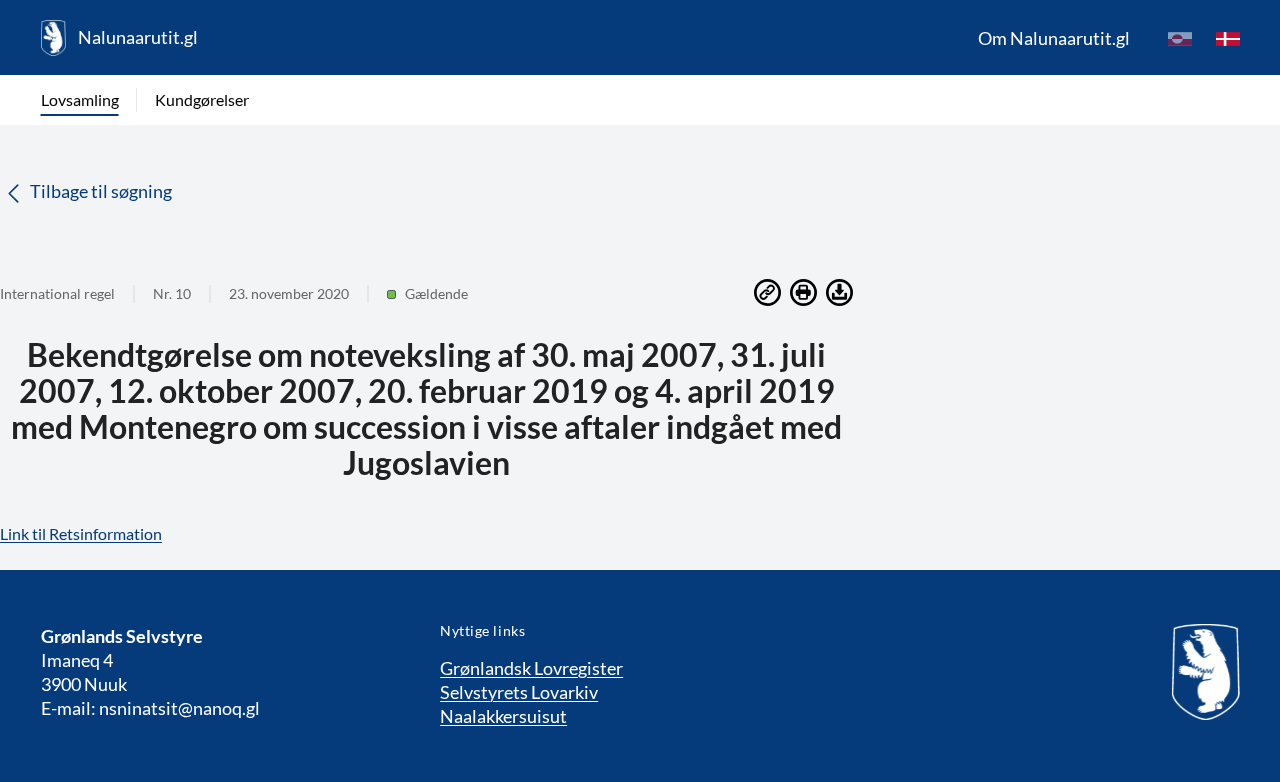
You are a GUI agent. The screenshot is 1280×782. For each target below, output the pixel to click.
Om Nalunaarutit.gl (1054, 38)
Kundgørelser (202, 99)
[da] (1228, 38)
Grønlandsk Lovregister (531, 668)
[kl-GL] (1180, 38)
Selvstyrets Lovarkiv (519, 692)
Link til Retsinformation (81, 533)
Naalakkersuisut (503, 716)
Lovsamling (80, 99)
